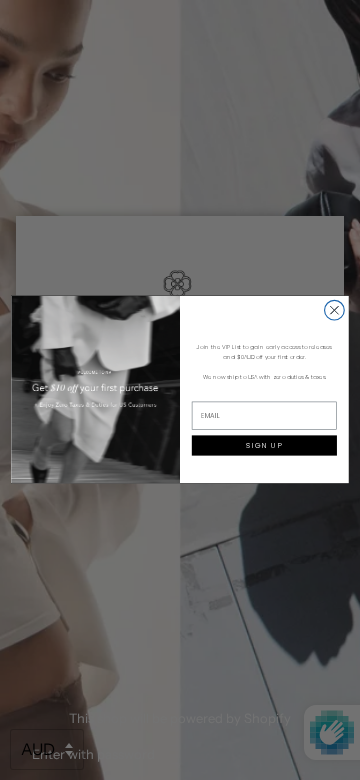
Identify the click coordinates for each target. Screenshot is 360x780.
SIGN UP (264, 445)
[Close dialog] (335, 311)
